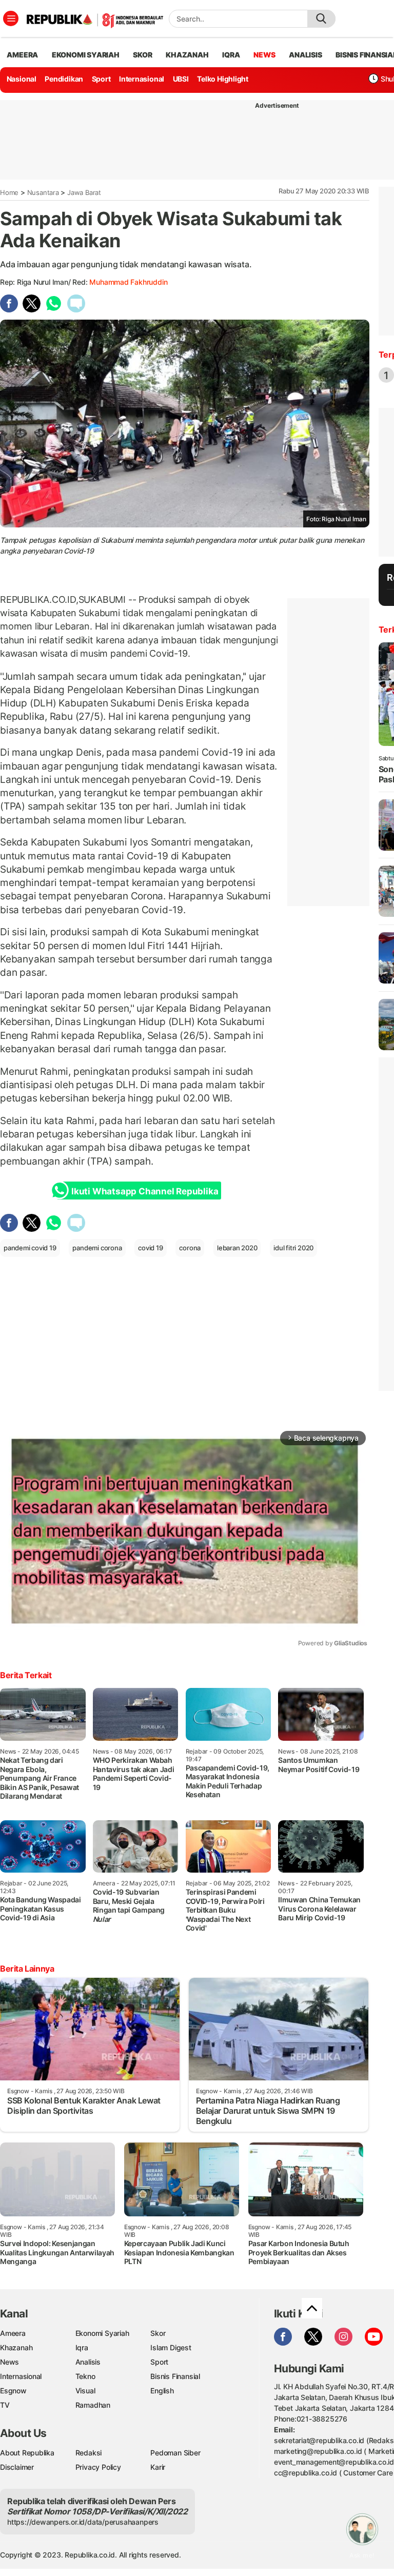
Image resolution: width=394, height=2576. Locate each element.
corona (190, 1248)
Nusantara (43, 192)
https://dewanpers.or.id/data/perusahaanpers (83, 2522)
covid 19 (150, 1248)
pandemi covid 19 (30, 1248)
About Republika (27, 2453)
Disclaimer (17, 2467)
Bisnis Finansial (175, 2376)
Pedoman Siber (175, 2453)
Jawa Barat (84, 192)
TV (5, 2405)
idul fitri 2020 (293, 1248)
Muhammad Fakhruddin (128, 282)
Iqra (82, 2347)
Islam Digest (171, 2347)
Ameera (13, 2333)
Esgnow (13, 2391)
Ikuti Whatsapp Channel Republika (145, 1191)
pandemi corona (97, 1248)
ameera (22, 55)
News (9, 2362)
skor (142, 55)
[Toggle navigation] (11, 18)
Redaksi (89, 2453)
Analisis (88, 2362)
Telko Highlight (223, 79)
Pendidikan (64, 79)
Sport (101, 79)
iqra (231, 55)
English (162, 2391)
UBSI (181, 79)
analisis (305, 55)
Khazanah (16, 2347)
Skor (158, 2333)
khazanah (187, 55)
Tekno (85, 2376)
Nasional (22, 79)
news (264, 55)
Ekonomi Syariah (86, 55)
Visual (85, 2391)
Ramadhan (93, 2405)
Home (9, 192)
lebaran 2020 (237, 1248)
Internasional (142, 79)
